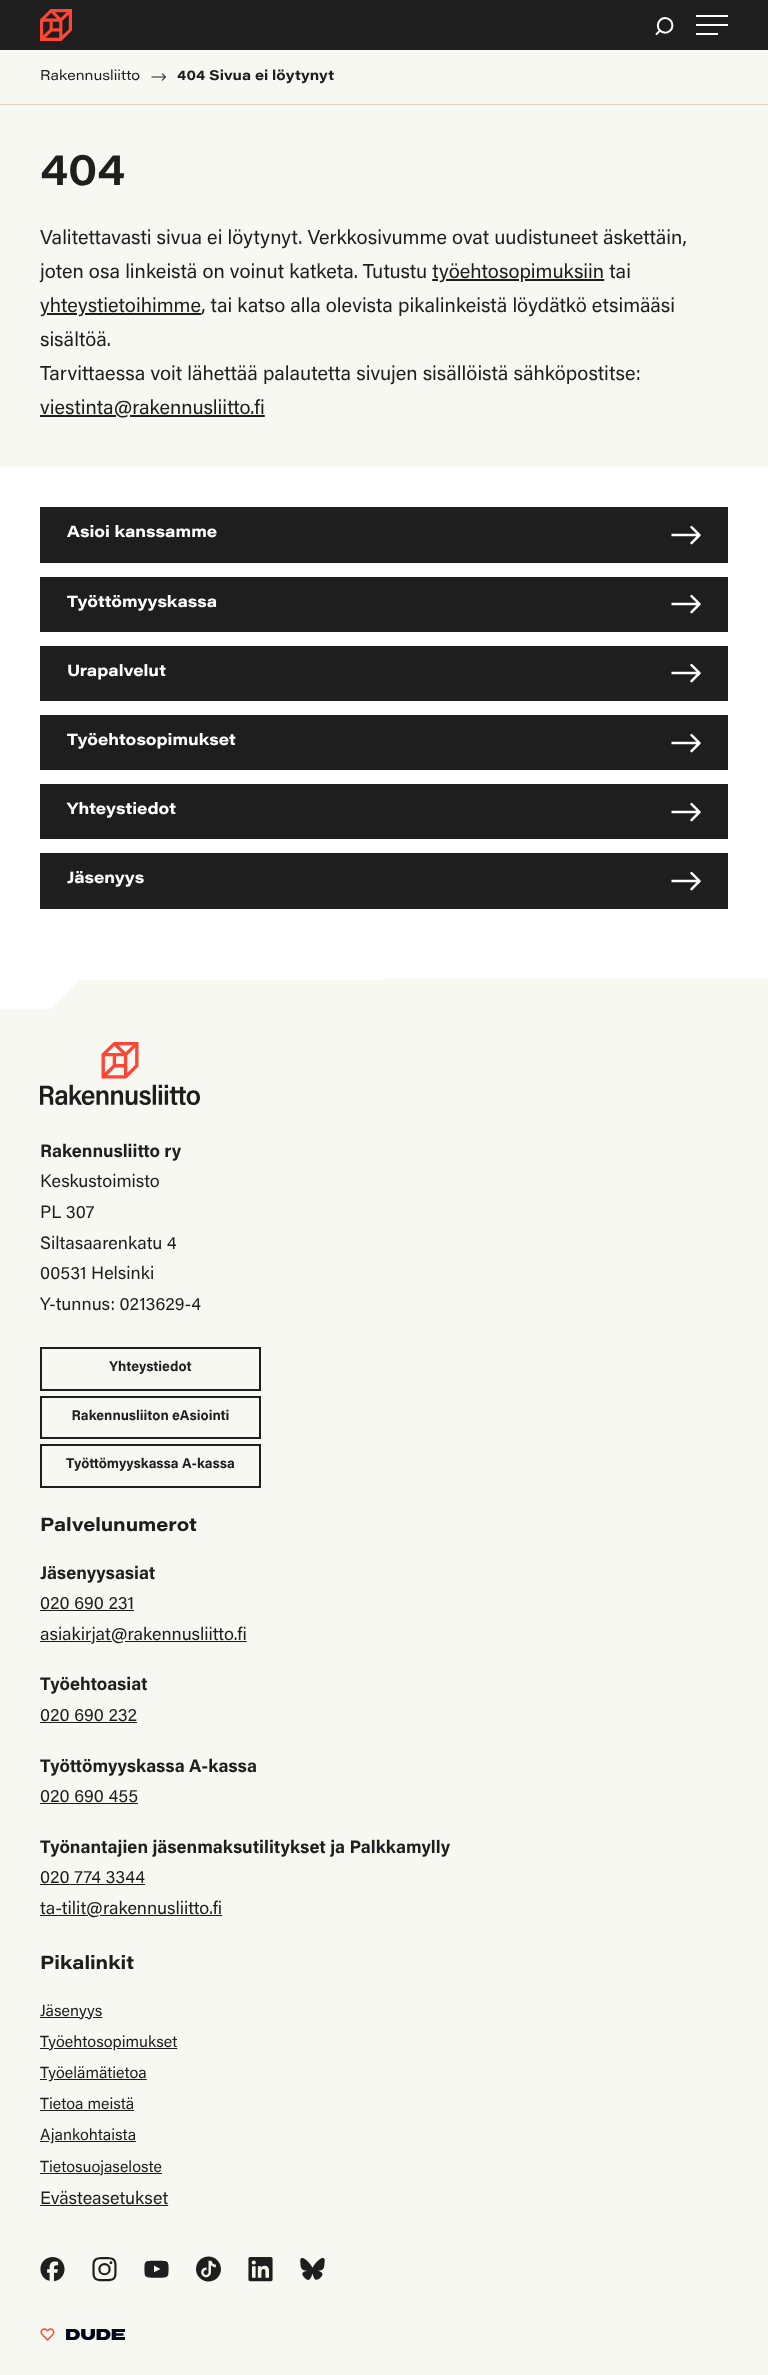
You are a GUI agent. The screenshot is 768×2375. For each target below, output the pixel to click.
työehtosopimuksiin (518, 274)
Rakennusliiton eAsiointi (151, 1417)
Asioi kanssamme (142, 534)
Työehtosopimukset (151, 742)
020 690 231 (87, 1605)
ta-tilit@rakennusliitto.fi (131, 1910)
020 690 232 (88, 1717)
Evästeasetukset (104, 2200)
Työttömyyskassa (142, 604)
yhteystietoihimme (120, 308)
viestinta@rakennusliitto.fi (152, 410)
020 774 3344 (92, 1879)
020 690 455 (89, 1798)
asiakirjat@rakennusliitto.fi (143, 1636)
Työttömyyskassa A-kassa (150, 1465)
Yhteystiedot (121, 811)
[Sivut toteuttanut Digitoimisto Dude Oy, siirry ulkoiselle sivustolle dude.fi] (82, 2339)
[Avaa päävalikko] (712, 25)
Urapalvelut (116, 673)
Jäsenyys (105, 880)
